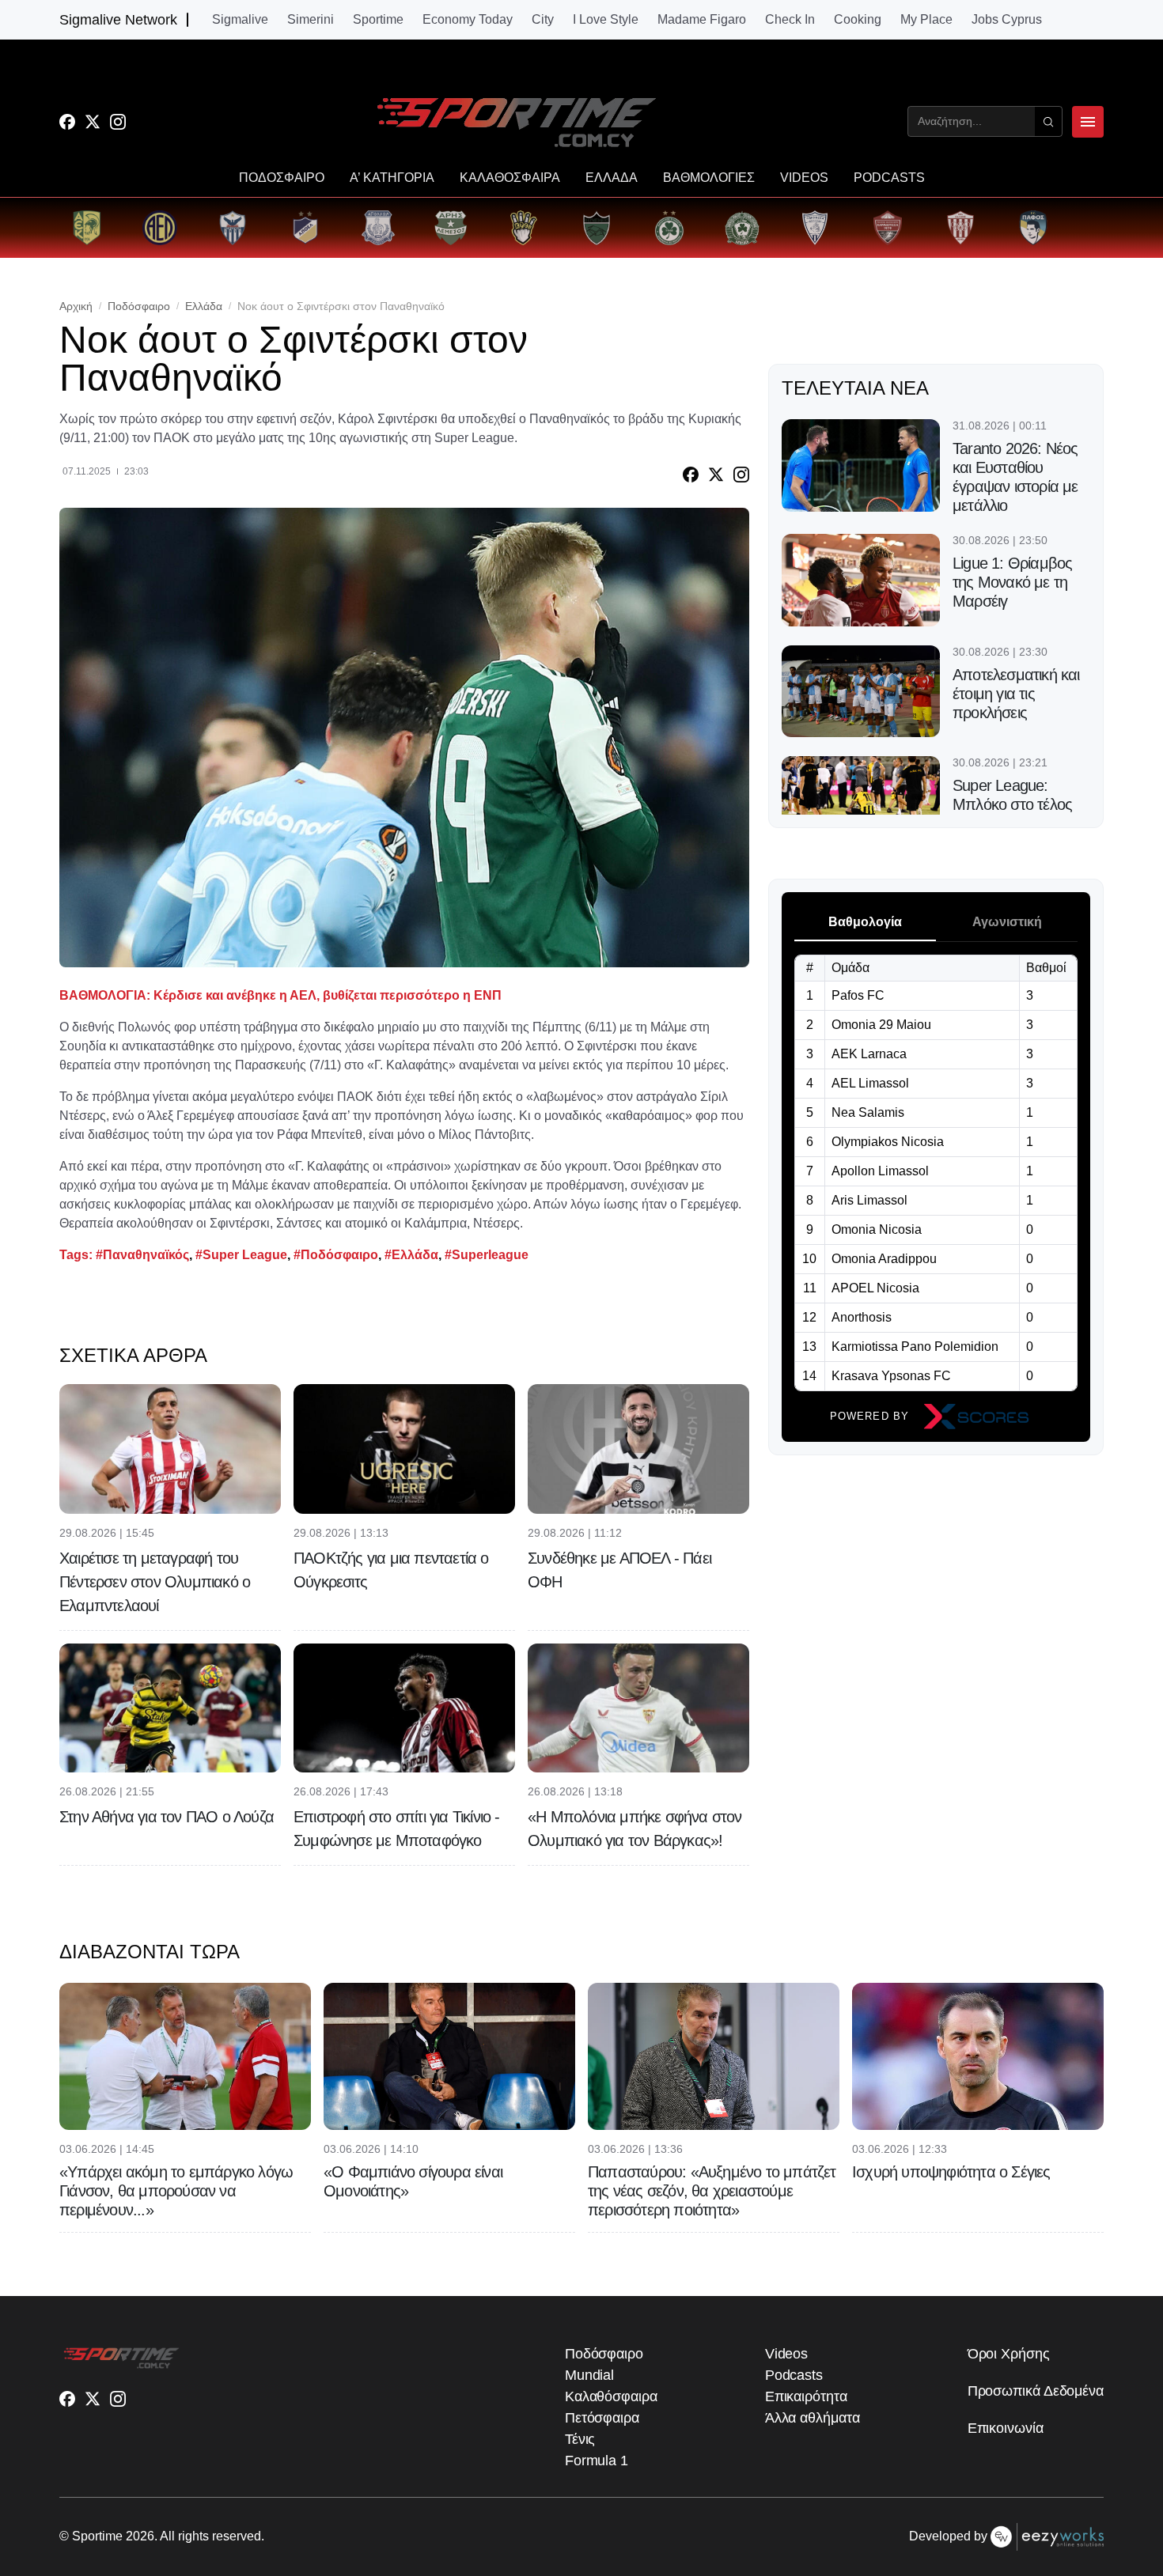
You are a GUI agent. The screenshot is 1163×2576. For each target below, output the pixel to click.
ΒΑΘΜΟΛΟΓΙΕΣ (709, 178)
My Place (926, 20)
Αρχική (76, 306)
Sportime (378, 20)
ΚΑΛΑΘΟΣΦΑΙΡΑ (510, 178)
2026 (140, 2536)
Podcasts (794, 2375)
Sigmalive (240, 20)
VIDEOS (804, 178)
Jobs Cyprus (1007, 20)
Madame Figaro (702, 20)
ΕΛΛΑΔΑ (612, 178)
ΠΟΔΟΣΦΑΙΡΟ (282, 178)
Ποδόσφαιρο (139, 306)
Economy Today (468, 20)
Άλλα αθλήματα (813, 2418)
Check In (790, 20)
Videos (786, 2354)
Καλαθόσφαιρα (611, 2396)
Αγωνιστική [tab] (1007, 922)
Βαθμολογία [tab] (865, 922)
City (543, 20)
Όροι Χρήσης (1009, 2354)
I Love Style (606, 20)
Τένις (580, 2439)
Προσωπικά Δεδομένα (1036, 2391)
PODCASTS (889, 178)
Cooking (858, 20)
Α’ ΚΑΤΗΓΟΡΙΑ (392, 178)
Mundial (589, 2375)
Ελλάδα (204, 306)
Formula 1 (597, 2461)
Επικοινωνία (1006, 2428)
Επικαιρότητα (806, 2396)
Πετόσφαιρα (602, 2418)
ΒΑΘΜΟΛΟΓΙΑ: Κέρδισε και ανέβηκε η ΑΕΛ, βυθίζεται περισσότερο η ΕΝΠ (280, 995)
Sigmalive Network (118, 20)
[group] (87, 228)
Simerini (311, 20)
